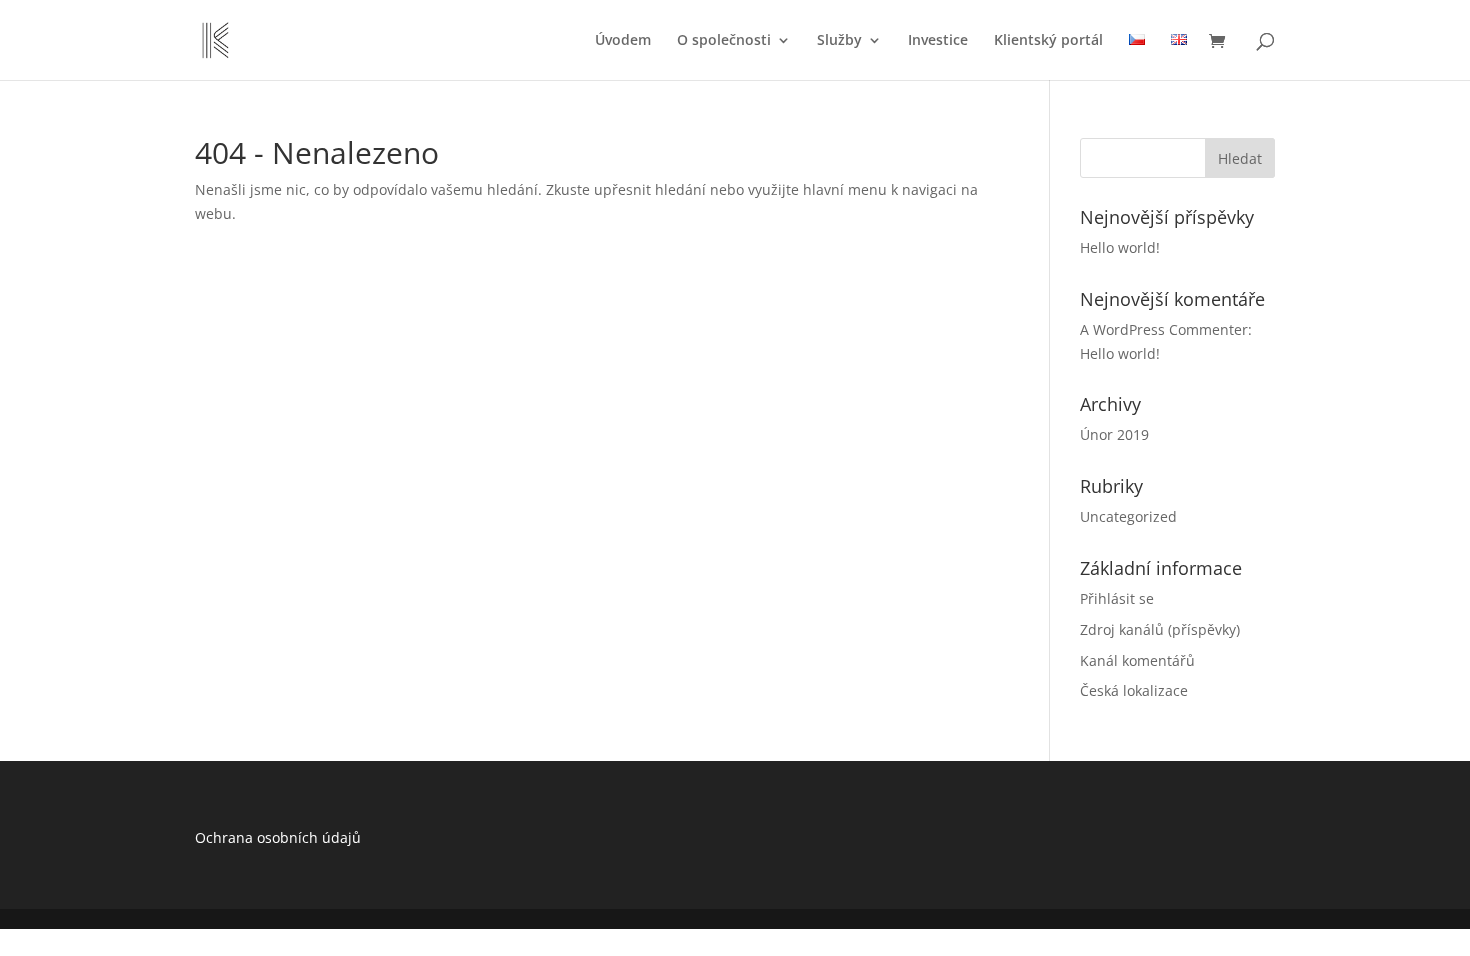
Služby (839, 41)
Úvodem (623, 41)
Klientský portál (1048, 41)
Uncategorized (1128, 516)
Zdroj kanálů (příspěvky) (1160, 629)
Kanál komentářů (1137, 660)
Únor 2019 (1114, 434)
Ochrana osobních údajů (278, 837)
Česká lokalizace (1134, 690)
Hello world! (1120, 247)
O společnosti (724, 41)
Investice (938, 41)
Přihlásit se (1117, 598)
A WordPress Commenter (1164, 329)
